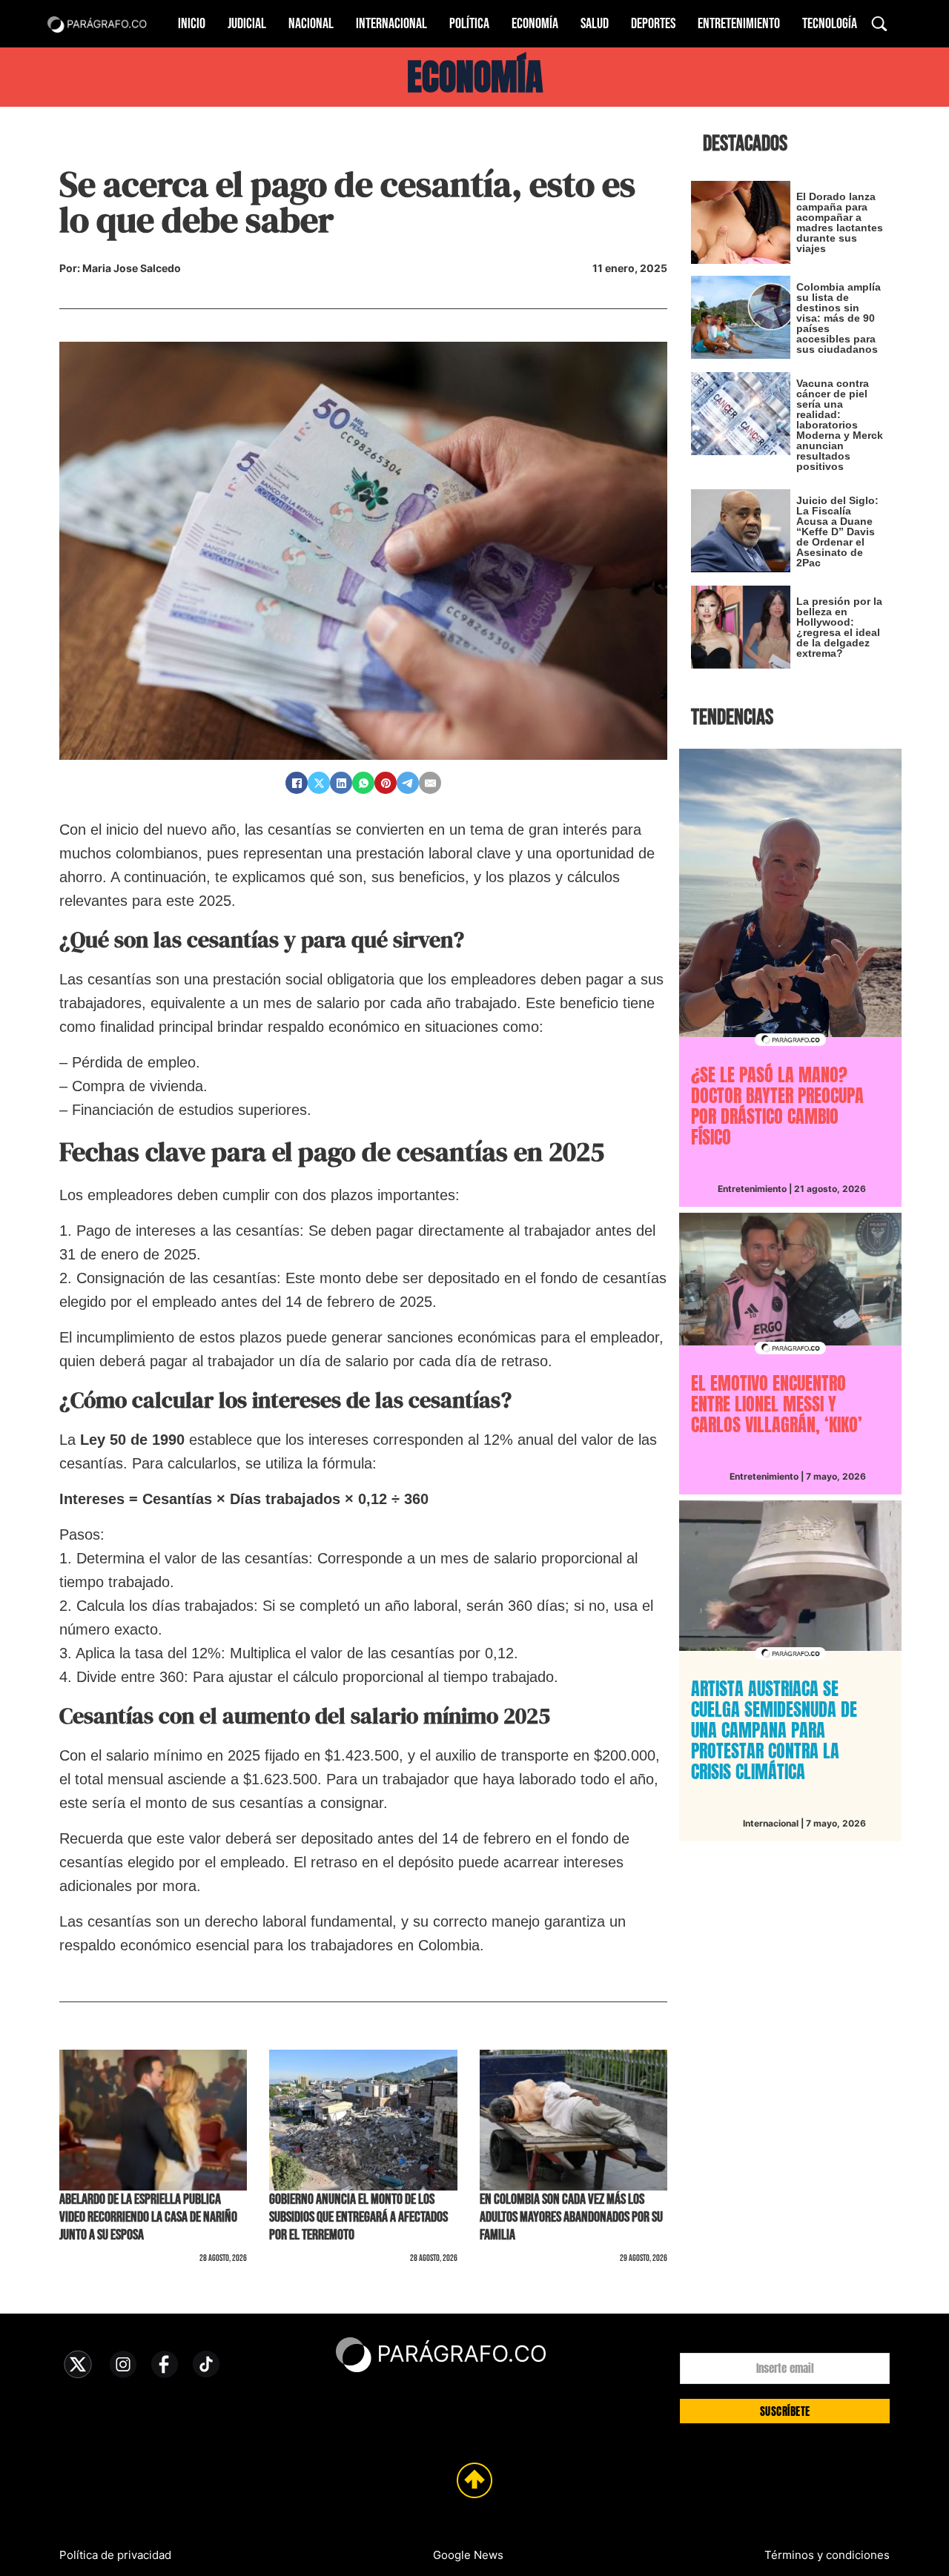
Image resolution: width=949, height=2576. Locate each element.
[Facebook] (297, 783)
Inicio (192, 24)
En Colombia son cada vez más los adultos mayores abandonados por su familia (571, 2217)
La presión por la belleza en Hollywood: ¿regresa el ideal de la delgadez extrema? (839, 627)
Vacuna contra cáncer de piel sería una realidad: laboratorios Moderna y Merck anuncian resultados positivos (840, 425)
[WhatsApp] (363, 783)
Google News (468, 2555)
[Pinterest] (386, 783)
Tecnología (830, 24)
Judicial (247, 24)
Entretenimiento (739, 24)
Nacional (311, 24)
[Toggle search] (879, 24)
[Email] (430, 783)
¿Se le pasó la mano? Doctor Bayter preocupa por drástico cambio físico (777, 1106)
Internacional (391, 24)
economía (475, 77)
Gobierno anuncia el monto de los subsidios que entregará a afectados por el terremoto (358, 2217)
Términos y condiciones (827, 2555)
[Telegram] (408, 783)
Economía (535, 24)
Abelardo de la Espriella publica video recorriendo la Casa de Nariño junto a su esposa (148, 2217)
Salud (595, 24)
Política (469, 24)
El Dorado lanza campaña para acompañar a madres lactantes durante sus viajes (840, 222)
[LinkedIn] (341, 783)
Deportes (653, 24)
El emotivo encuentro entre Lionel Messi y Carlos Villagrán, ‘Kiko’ (777, 1404)
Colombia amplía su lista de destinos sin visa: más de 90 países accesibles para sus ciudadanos (839, 318)
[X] (319, 783)
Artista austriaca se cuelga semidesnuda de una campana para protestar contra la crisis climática (774, 1730)
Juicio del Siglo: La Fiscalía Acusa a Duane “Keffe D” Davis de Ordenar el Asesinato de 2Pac (837, 532)
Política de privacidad (115, 2555)
